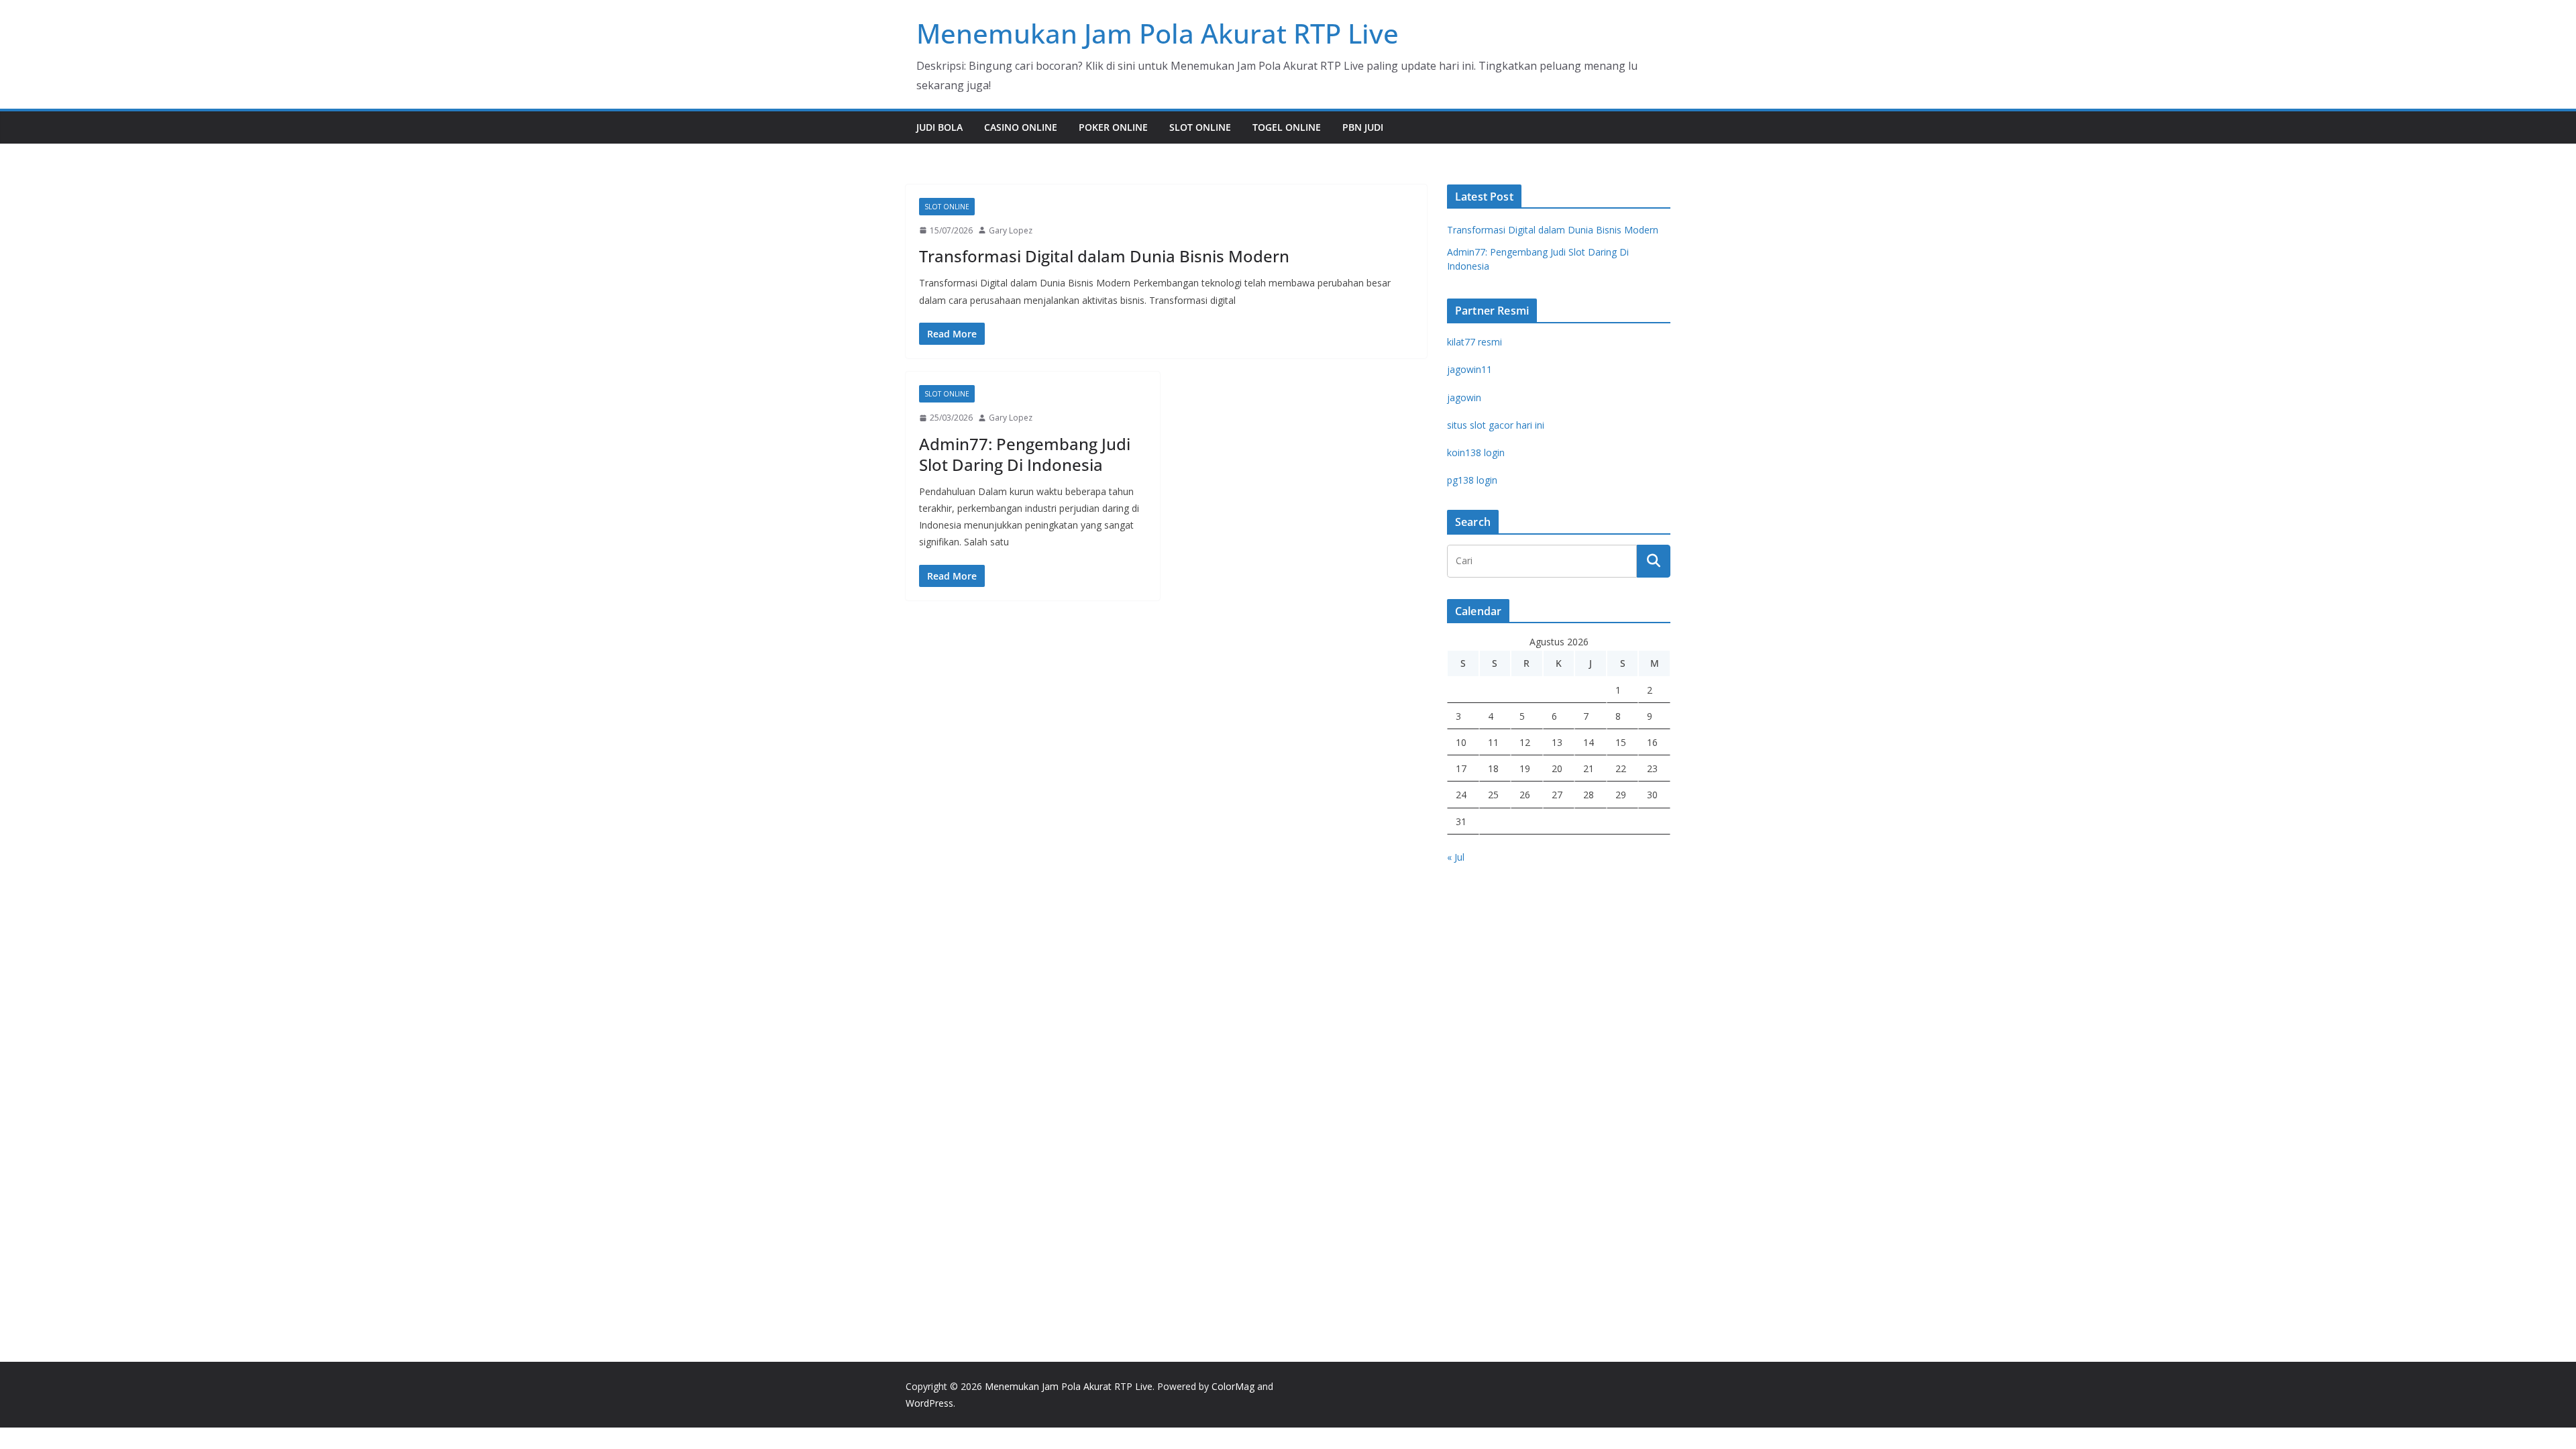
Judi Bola (940, 127)
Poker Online (1113, 127)
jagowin (1464, 397)
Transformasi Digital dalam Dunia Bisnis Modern (1104, 256)
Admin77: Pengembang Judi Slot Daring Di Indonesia (1025, 454)
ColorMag (1233, 1386)
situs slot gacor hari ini (1496, 425)
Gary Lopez (1011, 230)
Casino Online (1021, 127)
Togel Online (1287, 127)
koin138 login (1476, 452)
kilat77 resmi (1474, 342)
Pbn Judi (1363, 127)
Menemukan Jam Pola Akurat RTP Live (1158, 33)
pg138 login (1472, 480)
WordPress (929, 1403)
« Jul (1456, 857)
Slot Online (1200, 127)
